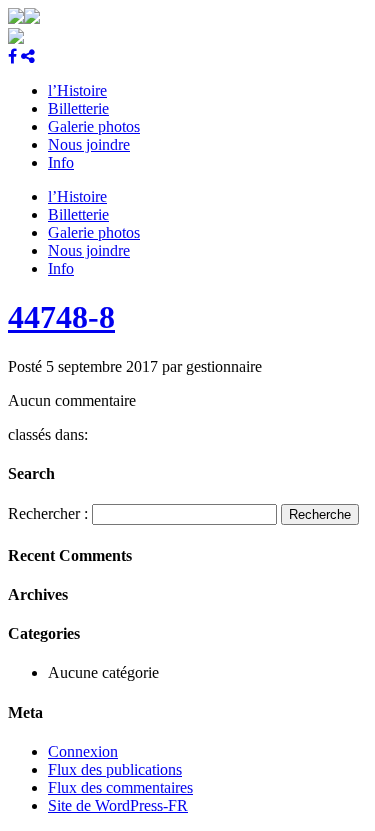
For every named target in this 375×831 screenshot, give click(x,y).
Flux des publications (115, 769)
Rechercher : (48, 513)
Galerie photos (94, 126)
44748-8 (61, 317)
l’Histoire (77, 90)
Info (61, 162)
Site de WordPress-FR (118, 805)
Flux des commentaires (120, 787)
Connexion (83, 751)
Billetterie (78, 108)
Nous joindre (89, 144)
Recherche (320, 514)
